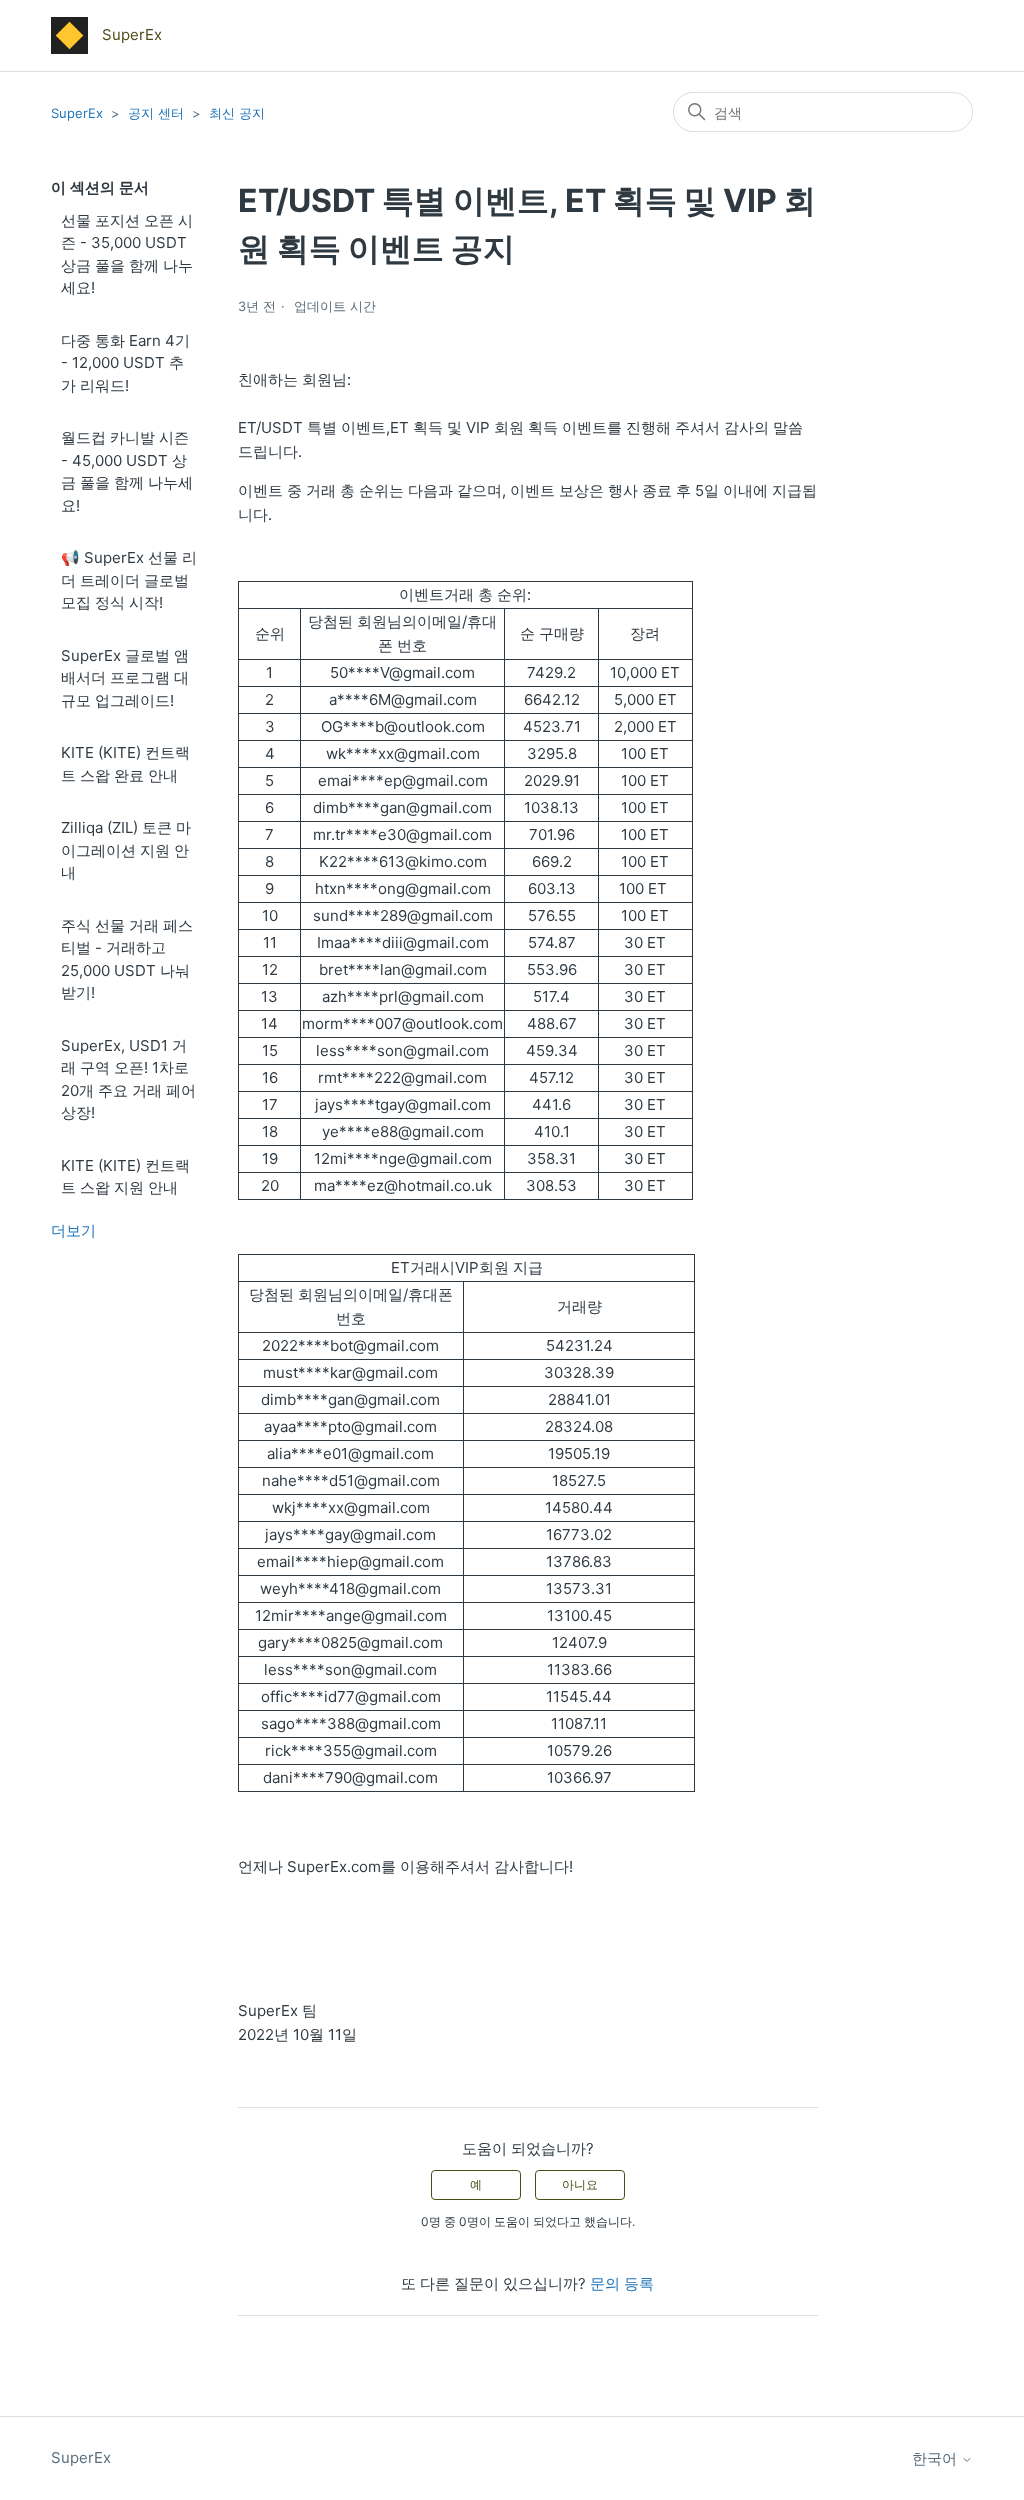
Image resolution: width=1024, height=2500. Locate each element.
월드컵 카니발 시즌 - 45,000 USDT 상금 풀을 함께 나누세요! (127, 471)
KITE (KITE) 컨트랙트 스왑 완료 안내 (125, 764)
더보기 (73, 1230)
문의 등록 (622, 2283)
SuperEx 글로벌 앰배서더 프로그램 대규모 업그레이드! (125, 678)
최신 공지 (237, 113)
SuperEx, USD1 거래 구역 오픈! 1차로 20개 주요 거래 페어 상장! (128, 1079)
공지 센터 (156, 113)
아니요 (580, 2184)
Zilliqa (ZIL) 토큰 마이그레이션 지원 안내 (126, 850)
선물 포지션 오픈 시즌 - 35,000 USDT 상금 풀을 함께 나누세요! (127, 254)
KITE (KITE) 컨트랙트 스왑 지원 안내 (125, 1177)
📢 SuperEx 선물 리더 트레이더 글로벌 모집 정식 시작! (129, 580)
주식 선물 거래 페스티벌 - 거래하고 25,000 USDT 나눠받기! (127, 959)
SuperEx (77, 113)
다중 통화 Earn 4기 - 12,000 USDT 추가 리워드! (125, 363)
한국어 (936, 2458)
